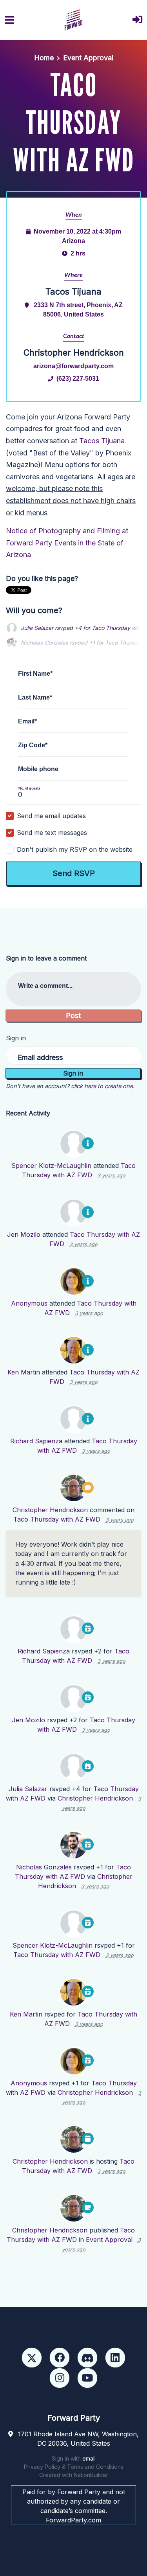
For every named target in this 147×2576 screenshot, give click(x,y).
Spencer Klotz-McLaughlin (51, 1166)
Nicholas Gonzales (44, 1867)
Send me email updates (51, 816)
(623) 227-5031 (78, 378)
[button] (137, 20)
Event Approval (88, 58)
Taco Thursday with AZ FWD (57, 1519)
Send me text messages (52, 833)
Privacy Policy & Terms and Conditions (74, 2467)
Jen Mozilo (24, 1234)
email (89, 2458)
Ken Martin (24, 1372)
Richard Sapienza (36, 1441)
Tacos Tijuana (102, 441)
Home (44, 58)
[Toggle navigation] (9, 20)
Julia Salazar (37, 628)
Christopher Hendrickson (50, 1510)
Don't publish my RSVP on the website (75, 849)
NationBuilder (91, 2475)
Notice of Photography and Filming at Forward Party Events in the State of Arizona (67, 543)
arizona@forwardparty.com (73, 366)
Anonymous (29, 1303)
